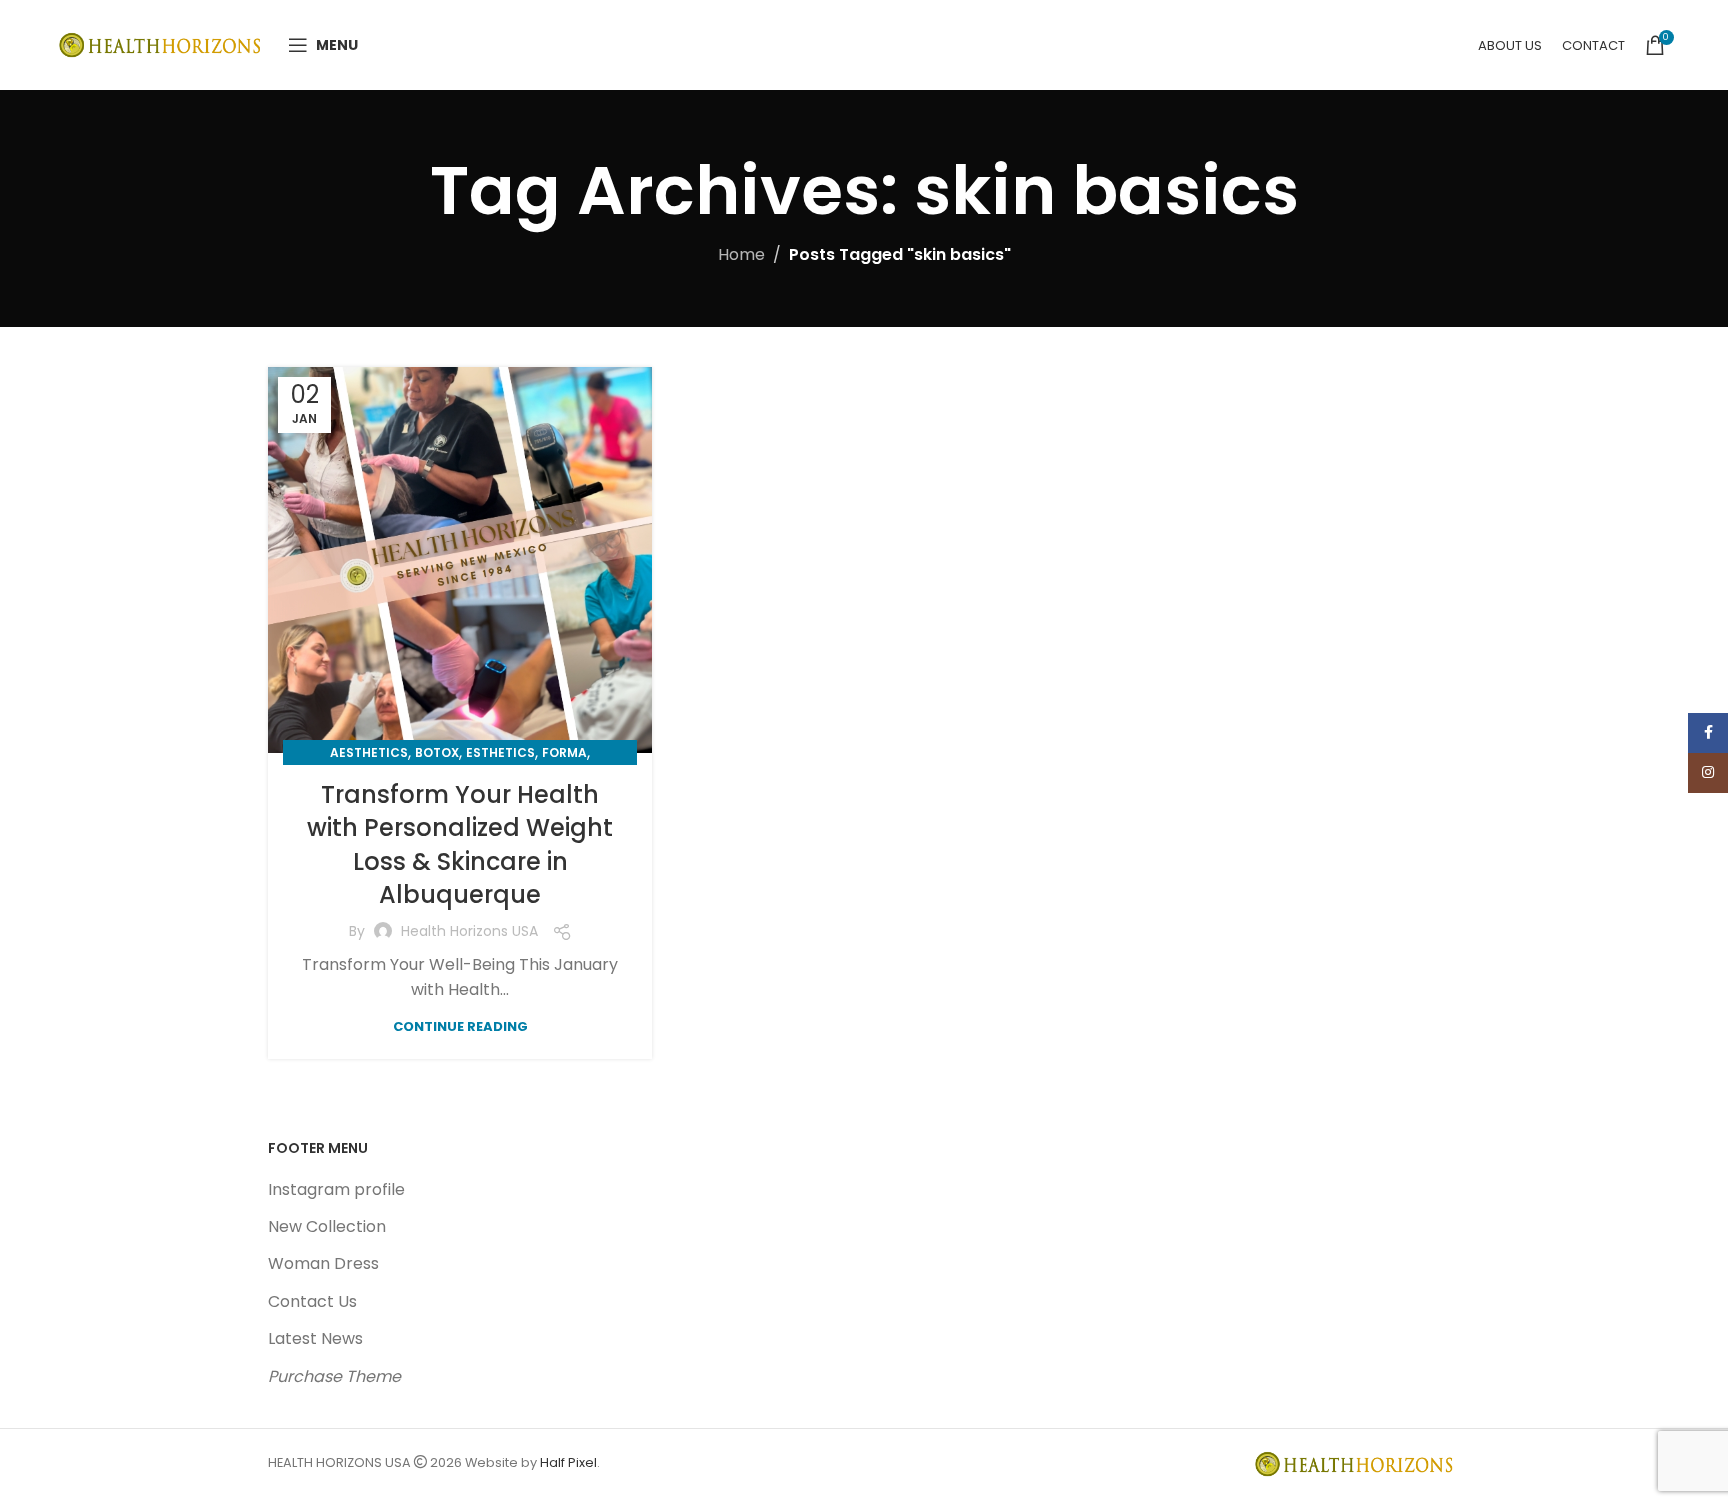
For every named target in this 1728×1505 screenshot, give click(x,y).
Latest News (315, 1338)
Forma (564, 752)
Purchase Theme (334, 1376)
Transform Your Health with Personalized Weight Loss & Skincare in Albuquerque (460, 845)
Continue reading (460, 1026)
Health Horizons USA (469, 931)
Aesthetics (369, 752)
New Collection (327, 1226)
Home (741, 254)
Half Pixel (568, 1462)
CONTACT (1593, 45)
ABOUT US (1510, 45)
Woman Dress (323, 1263)
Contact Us (312, 1301)
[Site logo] (163, 43)
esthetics (500, 752)
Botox (437, 752)
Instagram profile (336, 1189)
